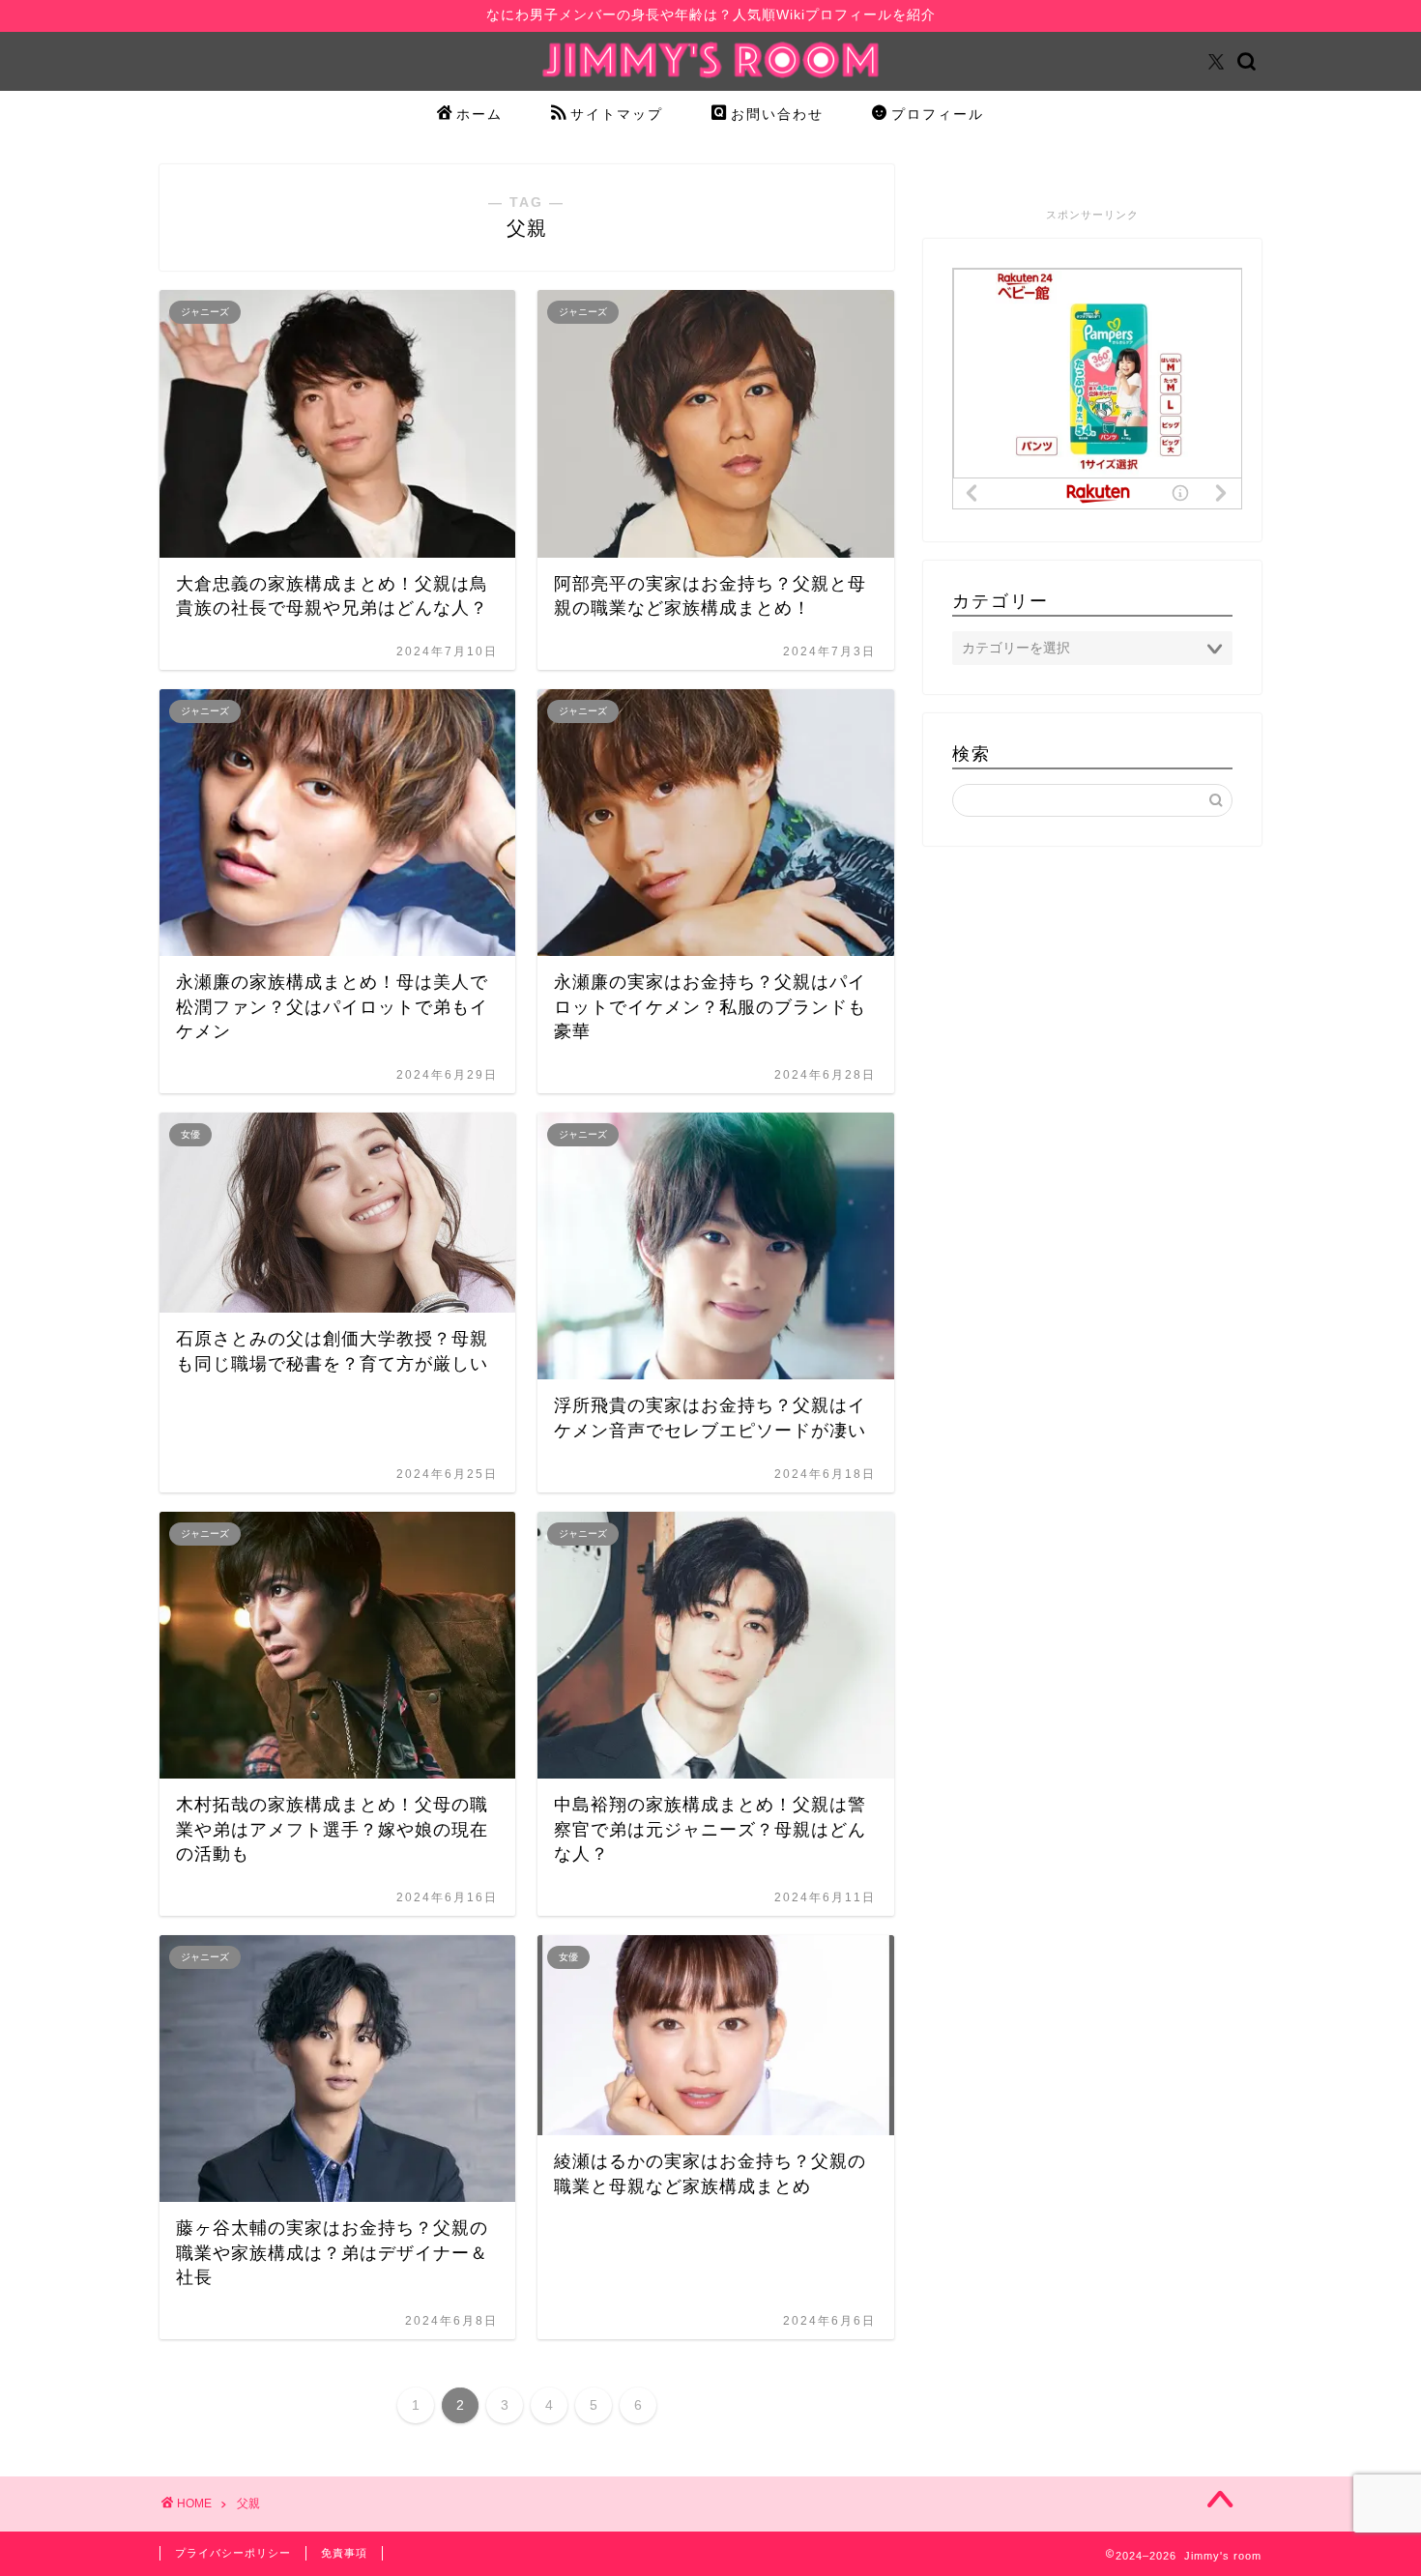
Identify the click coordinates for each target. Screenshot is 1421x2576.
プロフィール (938, 114)
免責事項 (344, 2553)
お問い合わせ (777, 114)
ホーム (479, 114)
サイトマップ (617, 114)
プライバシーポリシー (233, 2553)
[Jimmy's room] (710, 77)
